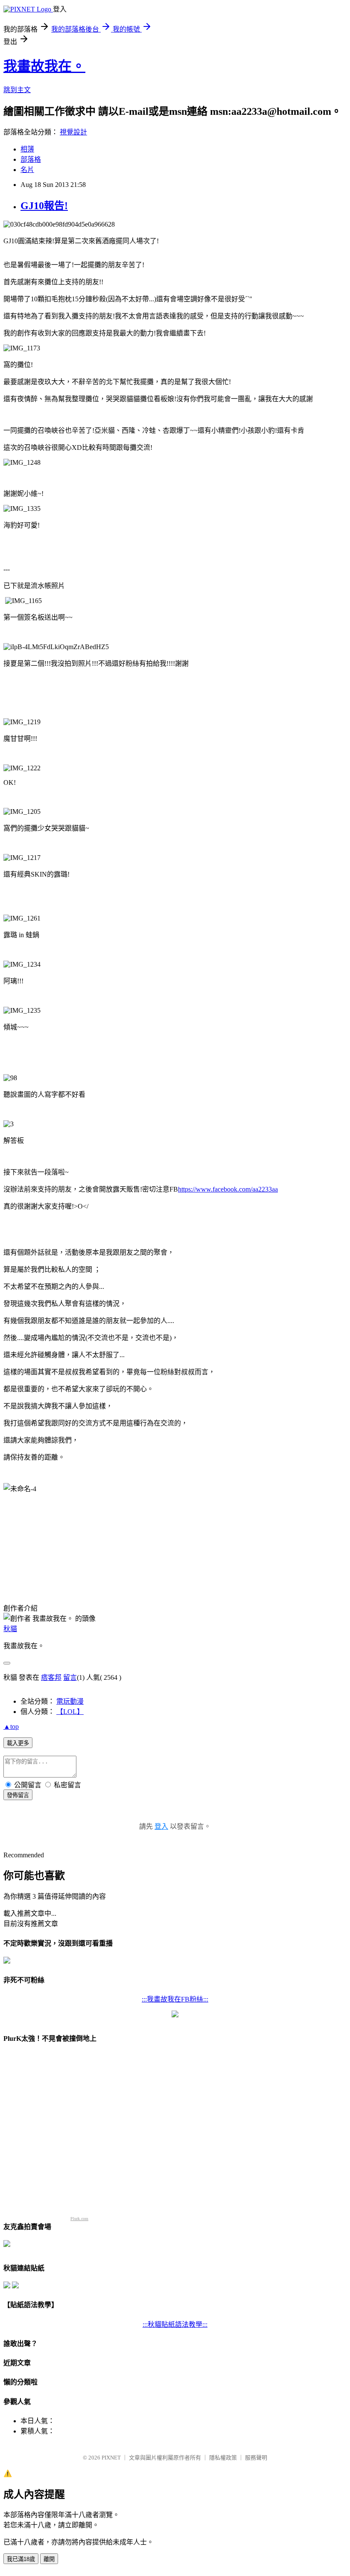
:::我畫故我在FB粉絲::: (175, 1999)
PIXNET (111, 2458)
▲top (11, 1727)
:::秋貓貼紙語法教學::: (175, 2324)
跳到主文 (17, 90)
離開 (49, 2559)
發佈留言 (18, 1795)
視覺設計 (73, 132)
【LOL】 (70, 1712)
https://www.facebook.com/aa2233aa (228, 1189)
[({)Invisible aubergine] (7, 1961)
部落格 (31, 159)
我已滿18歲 (21, 2559)
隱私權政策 (223, 2458)
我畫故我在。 (44, 66)
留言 (70, 1677)
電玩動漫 (70, 1701)
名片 (27, 170)
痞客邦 (51, 1677)
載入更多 (18, 1743)
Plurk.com (79, 2219)
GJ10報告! (44, 206)
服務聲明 (256, 2458)
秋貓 (10, 1629)
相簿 (27, 149)
